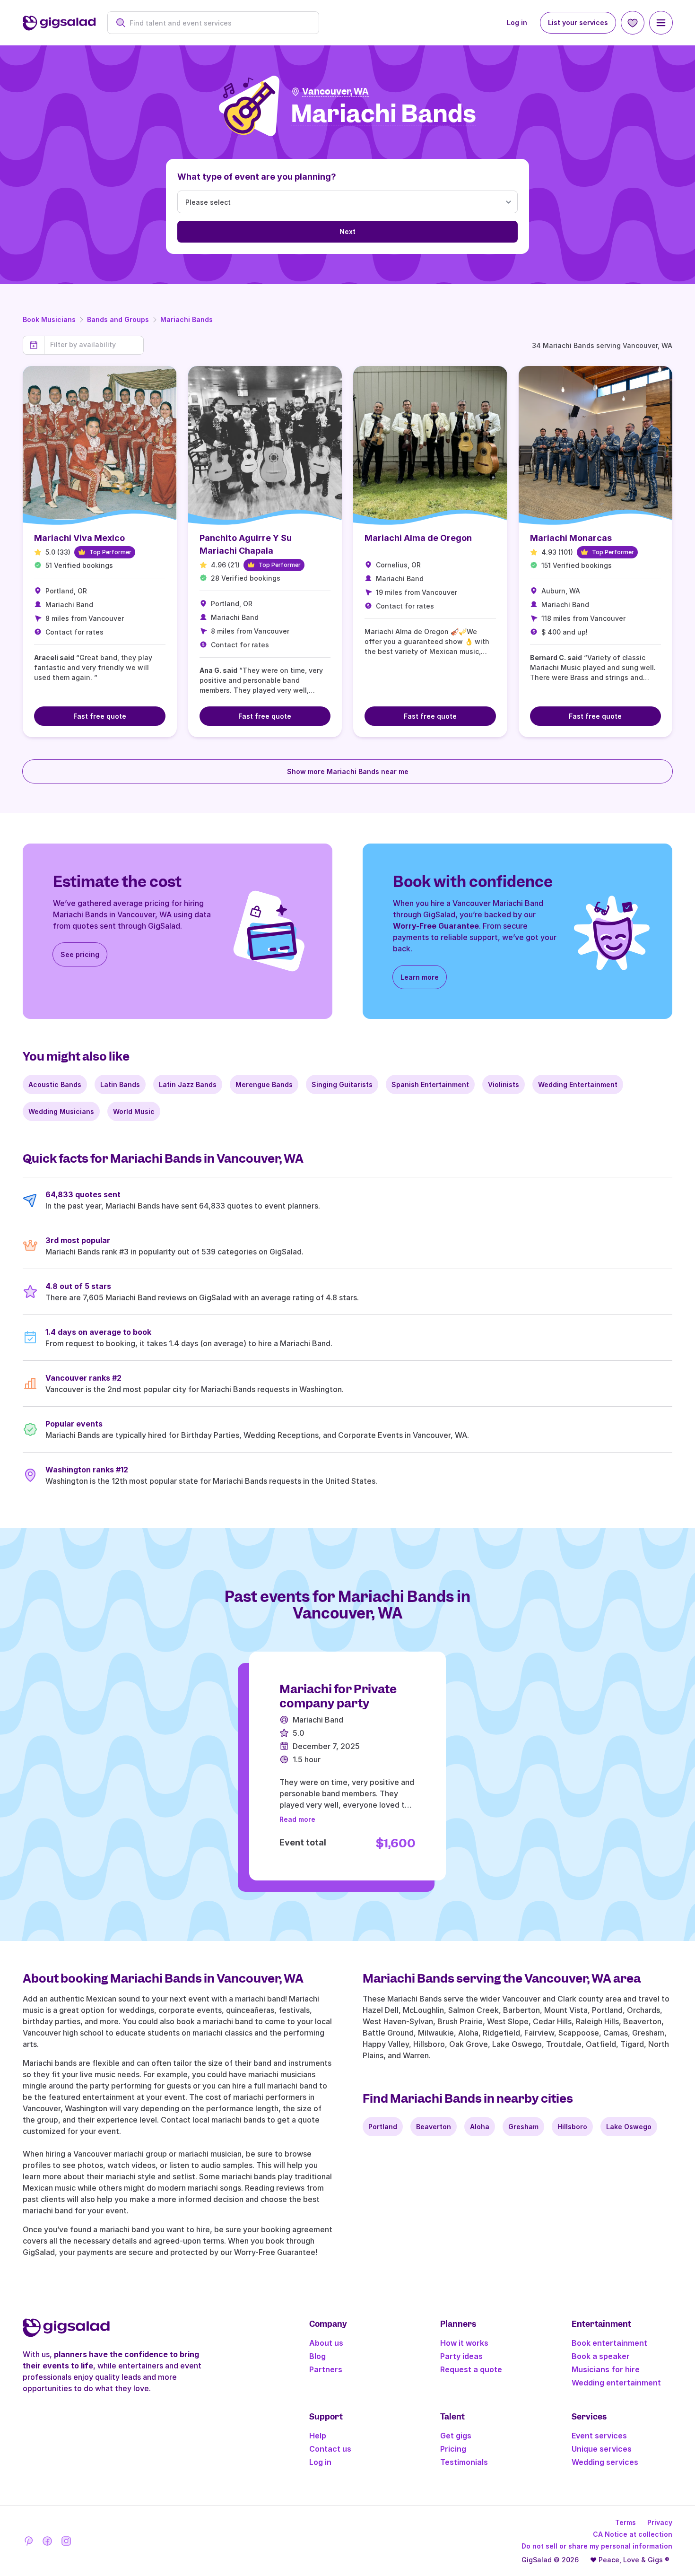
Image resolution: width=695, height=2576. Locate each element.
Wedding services (605, 2462)
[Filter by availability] (94, 345)
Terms (625, 2522)
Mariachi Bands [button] (383, 114)
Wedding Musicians (61, 1111)
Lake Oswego (629, 2127)
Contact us (330, 2449)
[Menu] (661, 23)
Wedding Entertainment (578, 1084)
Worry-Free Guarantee (436, 926)
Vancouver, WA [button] (335, 91)
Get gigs (456, 2436)
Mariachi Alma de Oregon (418, 538)
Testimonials (464, 2462)
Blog (317, 2356)
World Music (134, 1111)
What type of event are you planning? (257, 177)
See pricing (80, 954)
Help (318, 2436)
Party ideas (461, 2356)
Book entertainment (609, 2343)
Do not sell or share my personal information (597, 2546)
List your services (578, 22)
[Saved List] (633, 23)
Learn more (420, 977)
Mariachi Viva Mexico (79, 538)
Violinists (504, 1084)
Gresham (523, 2127)
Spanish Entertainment (430, 1084)
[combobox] (218, 23)
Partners (326, 2369)
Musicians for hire (606, 2369)
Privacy (660, 2522)
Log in (517, 22)
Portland (383, 2127)
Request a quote (471, 2369)
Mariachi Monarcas (571, 538)
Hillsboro (572, 2127)
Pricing (453, 2449)
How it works (464, 2343)
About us (326, 2343)
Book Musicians (49, 319)
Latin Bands (120, 1084)
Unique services (602, 2449)
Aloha (480, 2127)
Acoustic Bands (55, 1084)
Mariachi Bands (187, 319)
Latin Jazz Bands (188, 1084)
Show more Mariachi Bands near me (348, 771)
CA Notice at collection (633, 2534)
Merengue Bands (264, 1084)
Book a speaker (601, 2356)
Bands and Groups (118, 319)
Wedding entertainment (616, 2383)
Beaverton (434, 2127)
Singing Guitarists (342, 1084)
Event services (599, 2436)
